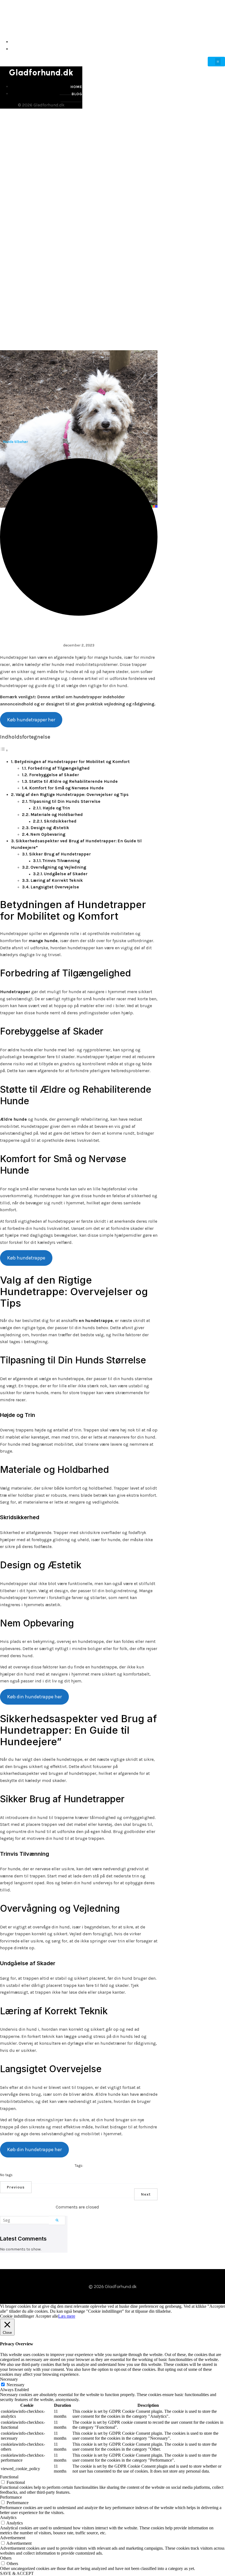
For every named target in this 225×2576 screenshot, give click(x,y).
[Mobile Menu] (216, 62)
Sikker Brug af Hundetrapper (60, 854)
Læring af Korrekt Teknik (57, 880)
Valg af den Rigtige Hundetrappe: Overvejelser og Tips (72, 794)
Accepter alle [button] (47, 2316)
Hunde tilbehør (15, 442)
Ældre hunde (13, 1119)
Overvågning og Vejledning (58, 867)
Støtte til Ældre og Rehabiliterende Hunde (73, 781)
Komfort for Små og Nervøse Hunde (66, 788)
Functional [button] (9, 2477)
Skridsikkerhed (60, 821)
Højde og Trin (56, 808)
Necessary (16, 2385)
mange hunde (43, 941)
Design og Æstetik (50, 828)
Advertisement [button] (13, 2538)
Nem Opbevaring (48, 834)
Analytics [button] (8, 2517)
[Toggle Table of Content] (4, 750)
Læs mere (67, 2316)
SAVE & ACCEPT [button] (17, 2573)
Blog (219, 49)
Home (218, 42)
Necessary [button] (9, 2379)
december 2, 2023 (79, 645)
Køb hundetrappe (26, 1258)
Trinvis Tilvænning (61, 861)
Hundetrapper (15, 992)
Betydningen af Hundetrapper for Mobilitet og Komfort (72, 762)
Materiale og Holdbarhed (57, 814)
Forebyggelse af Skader (54, 775)
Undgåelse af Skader (66, 874)
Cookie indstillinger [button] (17, 2316)
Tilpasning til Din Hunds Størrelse (65, 801)
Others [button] (6, 2558)
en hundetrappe (96, 1321)
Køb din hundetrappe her (34, 1697)
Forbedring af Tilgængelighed (59, 768)
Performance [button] (11, 2497)
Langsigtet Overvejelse (55, 887)
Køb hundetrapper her (31, 720)
